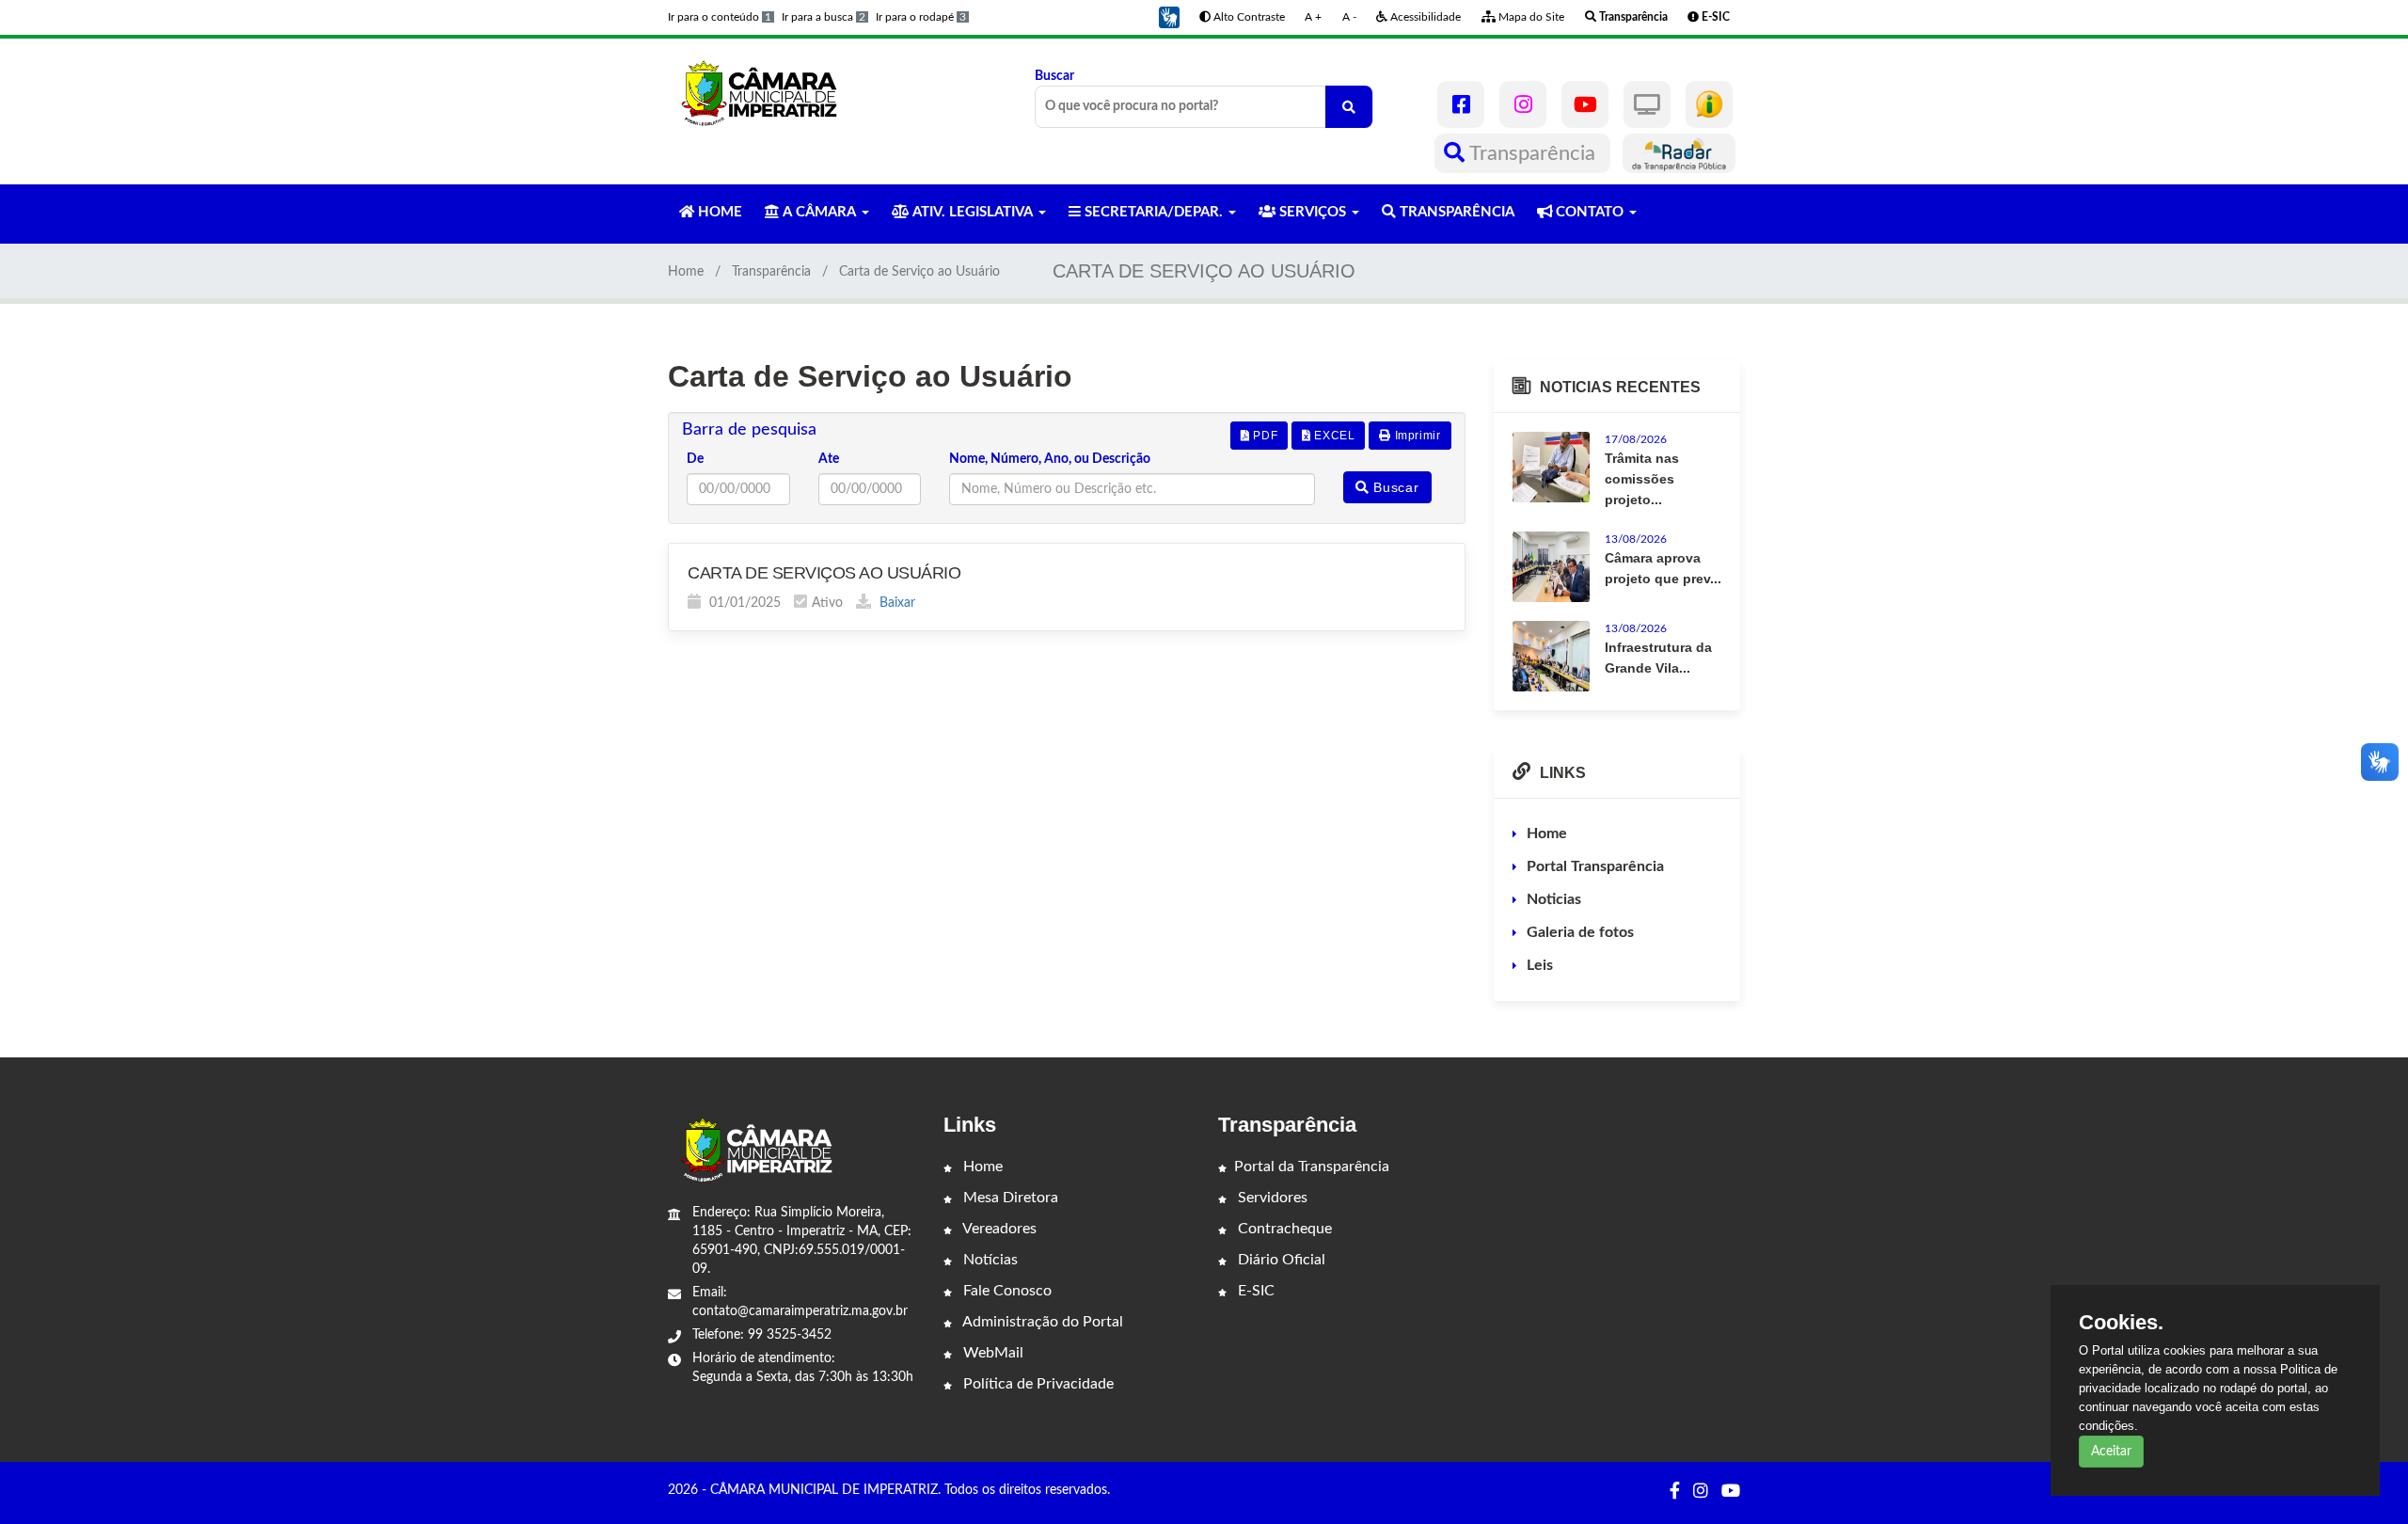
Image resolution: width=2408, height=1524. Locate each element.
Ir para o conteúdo (720, 17)
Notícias (989, 1260)
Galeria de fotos (1580, 932)
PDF (1264, 436)
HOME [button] (718, 212)
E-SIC (1254, 1291)
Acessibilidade (1424, 17)
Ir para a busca (824, 17)
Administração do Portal (1041, 1322)
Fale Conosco (1006, 1291)
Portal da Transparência (1312, 1167)
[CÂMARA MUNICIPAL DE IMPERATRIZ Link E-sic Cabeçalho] (1709, 104)
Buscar (1054, 76)
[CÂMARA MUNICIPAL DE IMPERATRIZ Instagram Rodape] (1701, 1492)
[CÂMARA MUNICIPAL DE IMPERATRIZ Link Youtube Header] (1585, 104)
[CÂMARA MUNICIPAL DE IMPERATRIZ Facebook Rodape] (1675, 1492)
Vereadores (998, 1229)
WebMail (991, 1353)
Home (686, 272)
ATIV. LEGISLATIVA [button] (973, 212)
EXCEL (1333, 436)
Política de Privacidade (1037, 1384)
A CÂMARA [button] (819, 212)
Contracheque (1283, 1229)
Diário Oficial (1280, 1260)
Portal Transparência (1595, 866)
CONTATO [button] (1590, 212)
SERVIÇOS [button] (1313, 212)
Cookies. (2121, 1323)
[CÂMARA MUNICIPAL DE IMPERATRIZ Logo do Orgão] (769, 92)
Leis (1540, 965)
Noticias (1554, 899)
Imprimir (1416, 436)
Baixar (895, 603)
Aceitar (2111, 1452)
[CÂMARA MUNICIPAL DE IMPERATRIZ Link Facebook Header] (1461, 104)
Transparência (1533, 153)
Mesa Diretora (1009, 1198)
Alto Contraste (1248, 17)
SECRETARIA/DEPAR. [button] (1154, 212)
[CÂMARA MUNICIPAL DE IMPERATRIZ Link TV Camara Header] (1647, 104)
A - (1349, 17)
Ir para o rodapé (921, 17)
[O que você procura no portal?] (1349, 107)
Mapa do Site (1530, 17)
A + (1313, 17)
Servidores (1271, 1198)
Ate (829, 459)
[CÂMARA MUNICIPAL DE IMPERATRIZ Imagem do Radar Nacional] (1679, 153)
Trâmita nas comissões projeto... (1642, 479)
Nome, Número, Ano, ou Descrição (1050, 459)
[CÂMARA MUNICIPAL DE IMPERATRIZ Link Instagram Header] (1523, 104)
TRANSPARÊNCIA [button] (1455, 212)
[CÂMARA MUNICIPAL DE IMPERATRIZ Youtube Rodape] (1731, 1492)
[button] (1169, 17)
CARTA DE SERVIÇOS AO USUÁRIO (824, 573)
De (695, 459)
